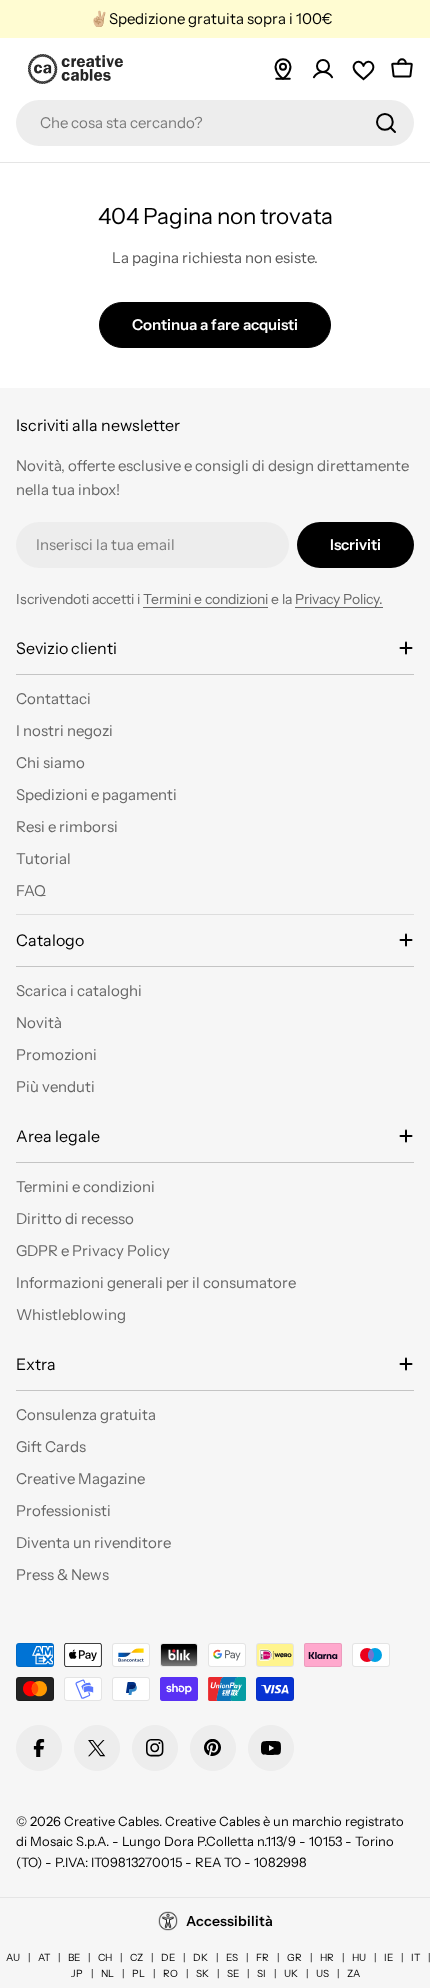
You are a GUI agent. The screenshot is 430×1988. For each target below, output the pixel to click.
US (322, 1973)
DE (168, 1957)
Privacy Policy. (339, 599)
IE (388, 1957)
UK (291, 1973)
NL (107, 1973)
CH (105, 1957)
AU (13, 1957)
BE (74, 1957)
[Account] (323, 69)
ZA (353, 1973)
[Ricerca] (386, 123)
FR (262, 1957)
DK (200, 1957)
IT (415, 1957)
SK (202, 1973)
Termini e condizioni (205, 599)
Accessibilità (229, 1921)
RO (170, 1973)
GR (294, 1957)
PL (138, 1973)
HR (327, 1957)
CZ (136, 1957)
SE (233, 1973)
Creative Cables (111, 1821)
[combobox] (215, 123)
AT (44, 1957)
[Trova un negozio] (283, 69)
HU (359, 1957)
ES (232, 1957)
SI (261, 1973)
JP (77, 1973)
